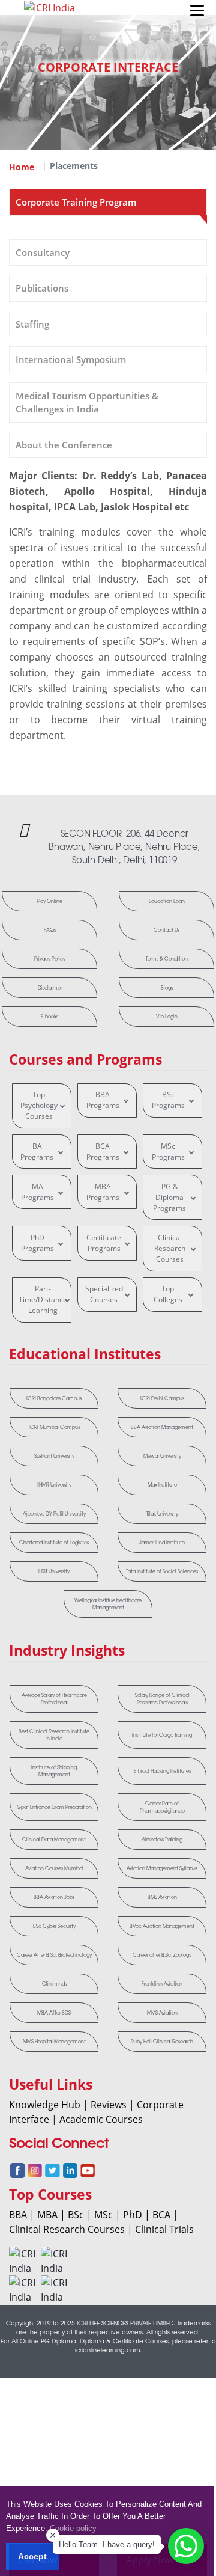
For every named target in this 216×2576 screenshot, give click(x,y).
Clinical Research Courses (170, 1248)
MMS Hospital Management (54, 2042)
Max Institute (162, 1485)
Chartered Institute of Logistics (54, 1543)
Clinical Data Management (54, 1840)
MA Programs (37, 1192)
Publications (42, 288)
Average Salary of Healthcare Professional (54, 1699)
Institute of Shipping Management (54, 1771)
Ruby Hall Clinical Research (162, 2042)
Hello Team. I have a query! (107, 2544)
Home (22, 167)
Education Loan (167, 901)
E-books (49, 1017)
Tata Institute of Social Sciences (162, 1571)
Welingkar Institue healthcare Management (108, 1604)
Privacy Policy (50, 959)
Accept (32, 2556)
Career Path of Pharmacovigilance (162, 1807)
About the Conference (64, 445)
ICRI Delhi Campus (162, 1398)
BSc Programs (168, 1100)
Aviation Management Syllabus (162, 1868)
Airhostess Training (162, 1840)
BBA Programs (103, 1100)
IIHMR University (54, 1485)
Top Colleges (168, 1294)
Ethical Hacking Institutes (162, 1771)
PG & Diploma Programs (169, 1197)
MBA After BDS (54, 2013)
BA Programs (37, 1152)
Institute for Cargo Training (162, 1735)
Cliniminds (54, 1984)
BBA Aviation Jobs (54, 1897)
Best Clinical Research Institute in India (54, 1735)
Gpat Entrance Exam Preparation (54, 1807)
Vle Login (167, 1017)
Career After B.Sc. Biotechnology (54, 1955)
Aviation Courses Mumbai (54, 1868)
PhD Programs (37, 1243)
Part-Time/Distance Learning (43, 1299)
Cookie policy (73, 2528)
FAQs (50, 930)
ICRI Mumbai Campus (54, 1427)
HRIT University (54, 1571)
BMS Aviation (162, 1897)
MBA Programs (103, 1192)
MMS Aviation (162, 2013)
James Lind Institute (162, 1543)
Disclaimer (50, 988)
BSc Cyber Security (54, 1926)
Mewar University (162, 1456)
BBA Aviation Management (162, 1427)
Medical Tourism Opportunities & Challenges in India (87, 402)
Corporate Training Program (76, 202)
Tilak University (162, 1514)
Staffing (32, 324)
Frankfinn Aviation (162, 1984)
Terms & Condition (167, 959)
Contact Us (166, 930)
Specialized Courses (104, 1294)
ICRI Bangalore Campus (54, 1398)
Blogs (167, 988)
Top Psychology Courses (39, 1105)
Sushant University (54, 1456)
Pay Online (50, 901)
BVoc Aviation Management (162, 1926)
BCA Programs (103, 1152)
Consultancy (43, 252)
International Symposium (71, 359)
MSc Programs (168, 1152)
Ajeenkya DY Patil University (54, 1514)
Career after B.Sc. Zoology (162, 1955)
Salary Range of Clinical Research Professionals (162, 1699)
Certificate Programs (104, 1243)
